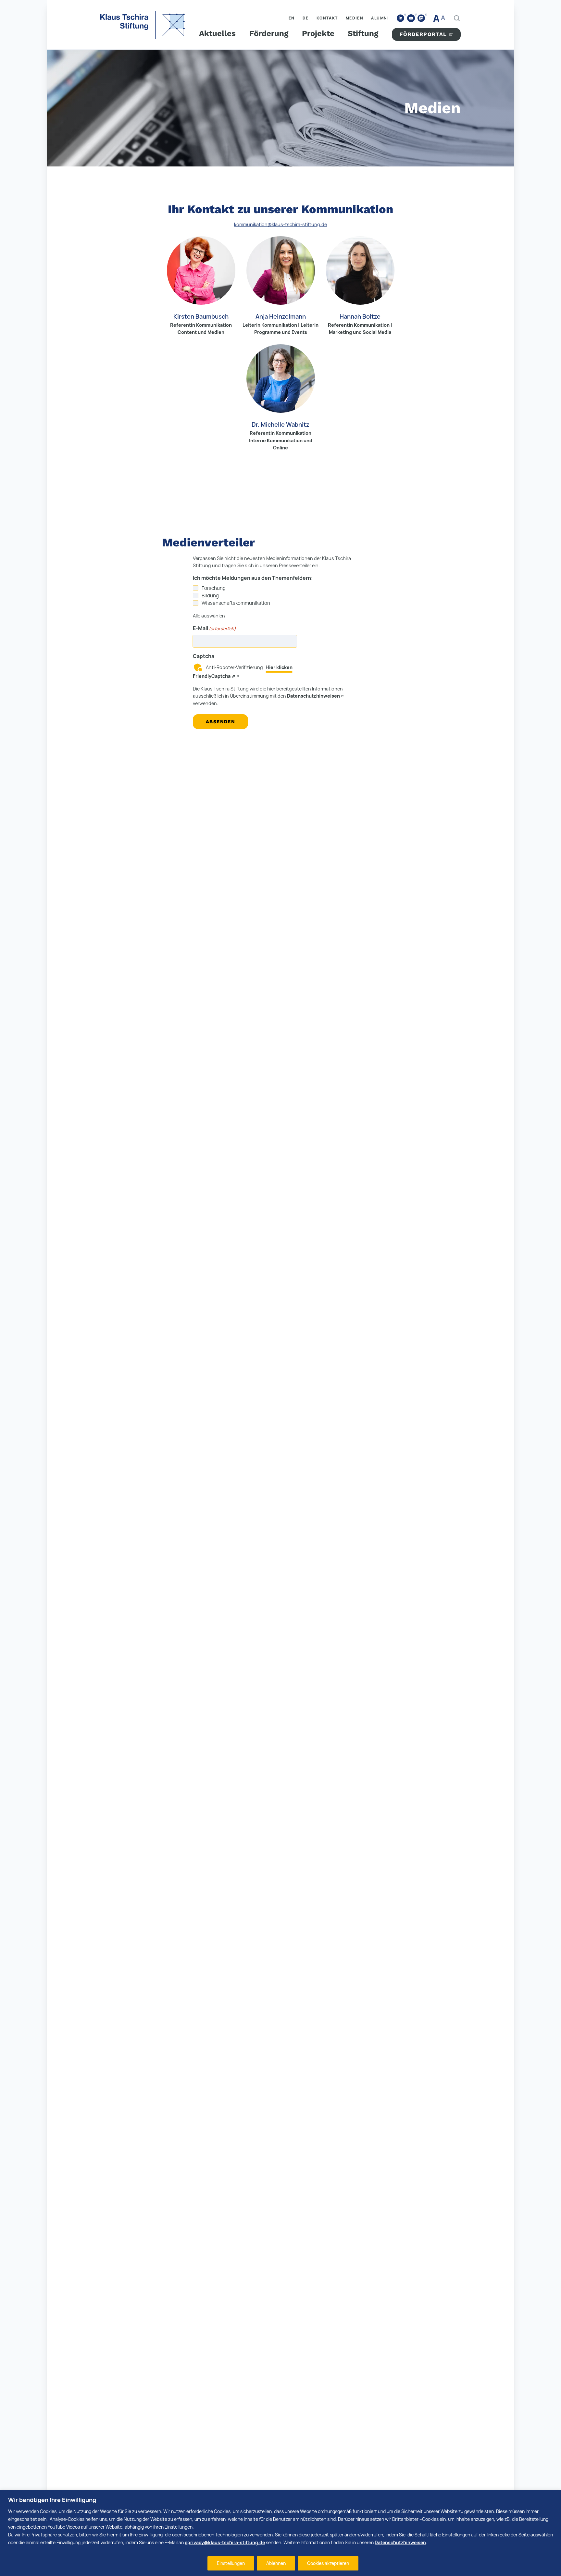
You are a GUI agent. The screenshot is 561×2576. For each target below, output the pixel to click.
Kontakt (327, 18)
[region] (280, 2533)
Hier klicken (279, 667)
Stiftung (363, 33)
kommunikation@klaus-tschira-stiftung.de (280, 224)
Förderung (269, 33)
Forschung (214, 588)
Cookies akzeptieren (328, 2563)
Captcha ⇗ (214, 676)
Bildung (210, 596)
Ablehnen (276, 2563)
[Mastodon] (421, 18)
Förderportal (423, 34)
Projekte (318, 33)
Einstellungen (231, 2563)
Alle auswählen (209, 616)
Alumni (380, 18)
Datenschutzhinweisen (400, 2542)
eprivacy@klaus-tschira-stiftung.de (225, 2542)
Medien (355, 18)
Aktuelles (217, 33)
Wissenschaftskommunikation (236, 603)
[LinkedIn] (401, 18)
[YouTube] (411, 18)
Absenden (220, 722)
